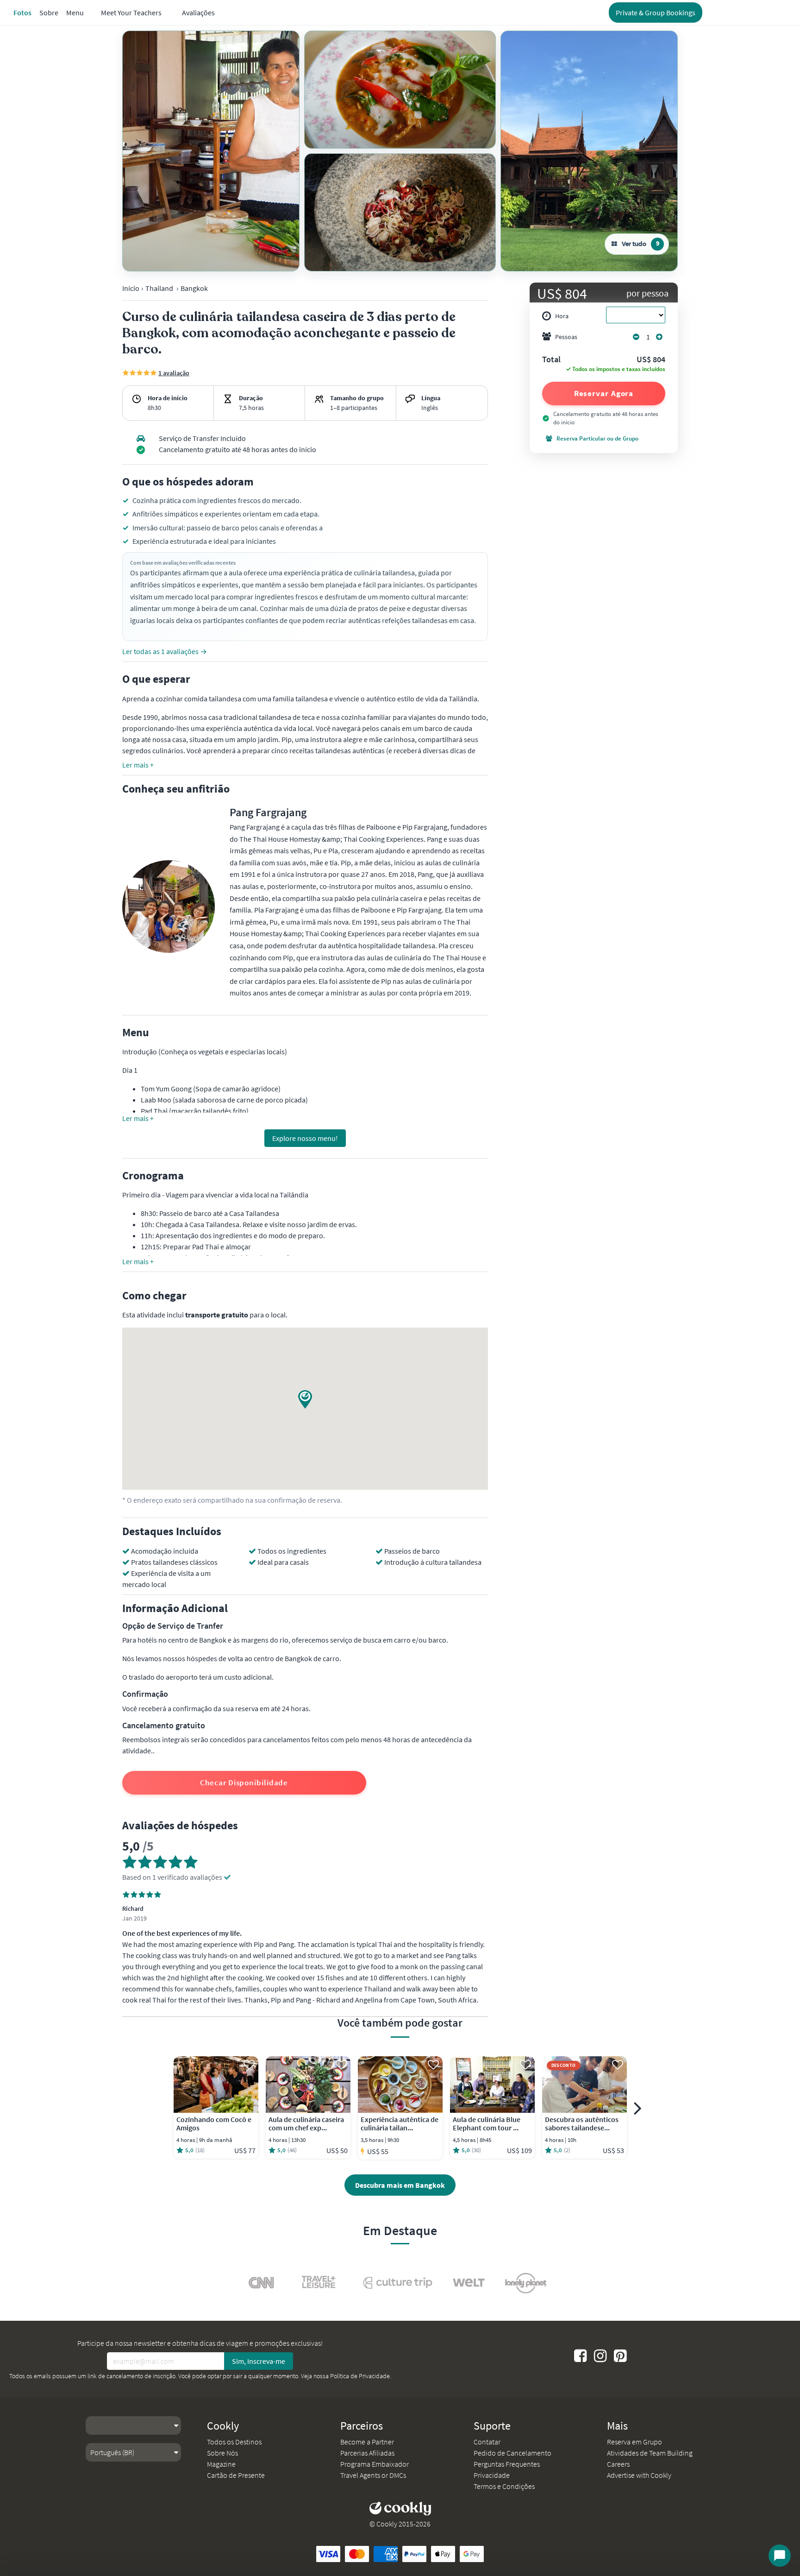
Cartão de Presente (236, 2475)
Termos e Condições (504, 2486)
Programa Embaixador (375, 2464)
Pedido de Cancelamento (512, 2453)
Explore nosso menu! (305, 1138)
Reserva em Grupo (634, 2442)
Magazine (221, 2464)
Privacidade (492, 2475)
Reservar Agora (604, 393)
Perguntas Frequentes (507, 2464)
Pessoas (566, 337)
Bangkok (194, 288)
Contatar (487, 2442)
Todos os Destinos (234, 2442)
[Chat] (780, 2556)
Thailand (159, 288)
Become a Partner (367, 2442)
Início (131, 288)
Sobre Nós (222, 2453)
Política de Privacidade (360, 2376)
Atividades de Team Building (650, 2453)
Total (551, 360)
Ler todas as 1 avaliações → (165, 651)
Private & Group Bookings (656, 13)
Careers (618, 2464)
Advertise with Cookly (639, 2475)
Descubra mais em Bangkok (400, 2185)
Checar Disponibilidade (244, 1782)
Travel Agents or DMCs (373, 2475)
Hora (562, 316)
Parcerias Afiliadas (367, 2453)
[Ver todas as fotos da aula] (211, 151)
